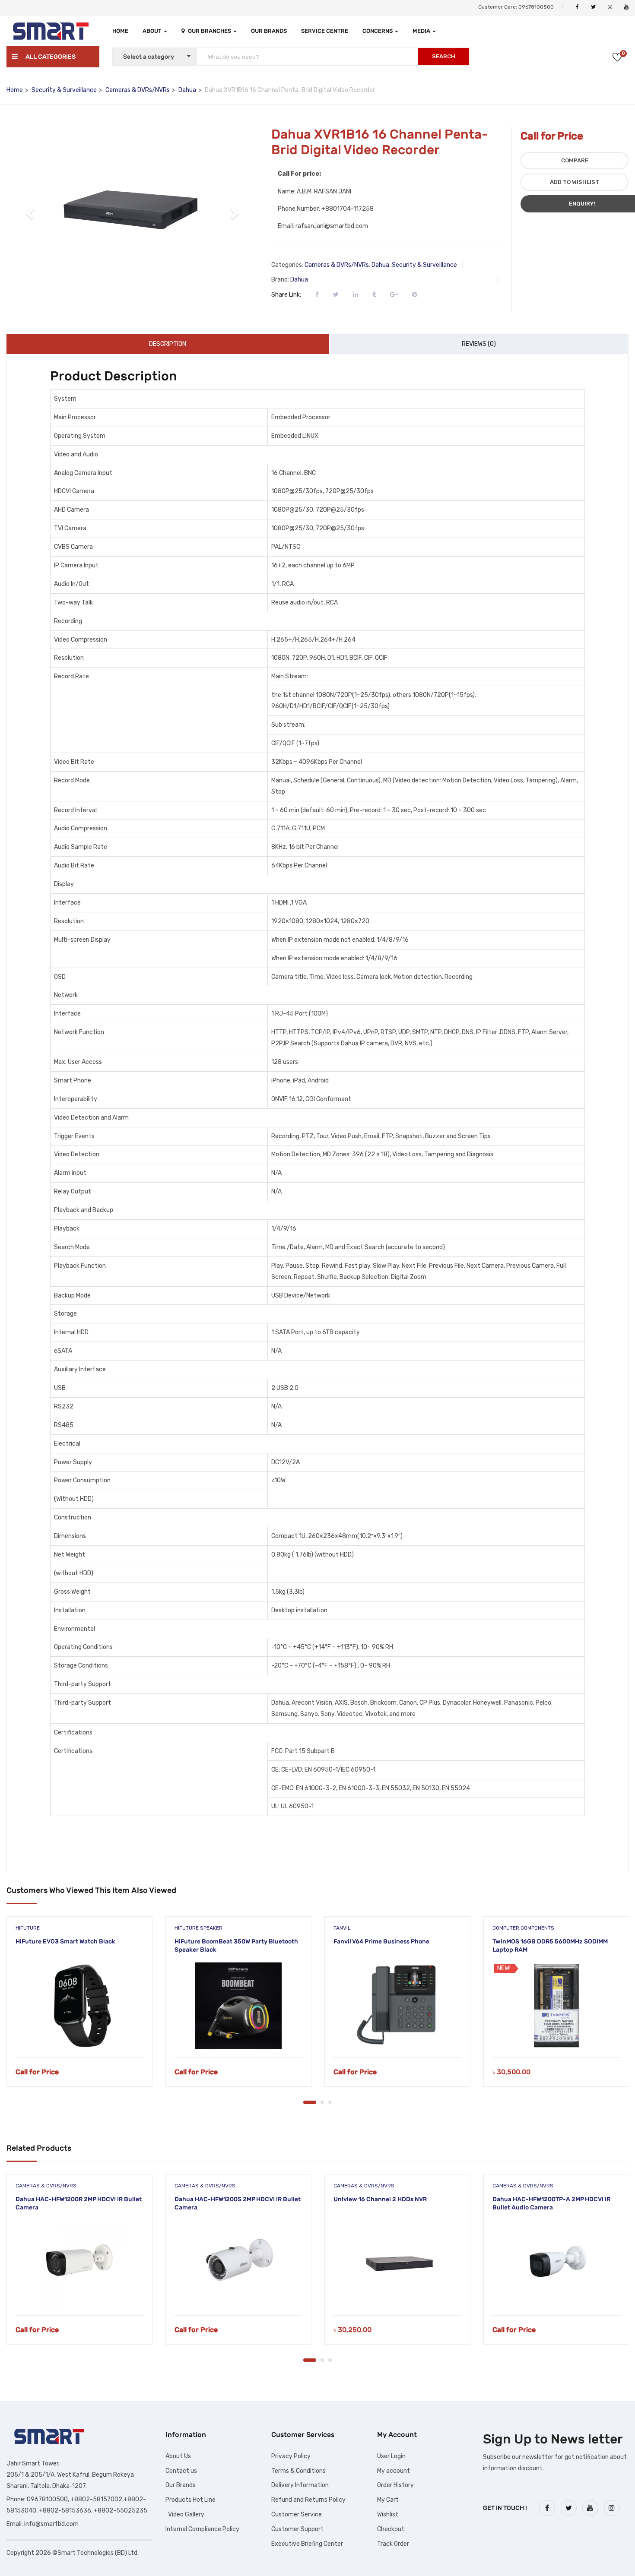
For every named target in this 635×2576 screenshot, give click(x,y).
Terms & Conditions (298, 2471)
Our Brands (269, 31)
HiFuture (28, 1928)
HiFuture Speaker (198, 1928)
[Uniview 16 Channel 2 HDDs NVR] (397, 2263)
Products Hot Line (190, 2500)
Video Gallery (185, 2514)
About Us (178, 2456)
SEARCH (444, 56)
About (153, 31)
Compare (575, 160)
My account (394, 2471)
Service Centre (325, 31)
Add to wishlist (575, 182)
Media (422, 31)
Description (168, 344)
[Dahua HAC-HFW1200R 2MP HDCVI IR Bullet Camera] (79, 2263)
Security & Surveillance (64, 90)
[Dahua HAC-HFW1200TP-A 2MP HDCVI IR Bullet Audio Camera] (556, 2263)
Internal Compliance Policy (202, 2529)
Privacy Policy (291, 2456)
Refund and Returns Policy (308, 2500)
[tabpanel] (79, 2008)
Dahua (187, 90)
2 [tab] (322, 2102)
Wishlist (388, 2514)
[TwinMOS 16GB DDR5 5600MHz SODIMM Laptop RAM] (556, 2006)
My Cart (388, 2500)
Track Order (393, 2544)
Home (120, 31)
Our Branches (210, 31)
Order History (395, 2485)
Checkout (391, 2529)
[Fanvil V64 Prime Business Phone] (397, 2006)
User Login (391, 2456)
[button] (31, 213)
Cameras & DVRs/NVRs (138, 90)
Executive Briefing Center (307, 2544)
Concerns (378, 31)
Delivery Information (300, 2485)
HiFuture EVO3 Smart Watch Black (65, 1941)
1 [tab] (310, 2102)
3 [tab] (330, 2102)
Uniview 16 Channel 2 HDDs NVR (380, 2199)
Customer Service (297, 2514)
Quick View (80, 2036)
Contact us (181, 2471)
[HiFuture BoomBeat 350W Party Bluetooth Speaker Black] (238, 2006)
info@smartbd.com (51, 2524)
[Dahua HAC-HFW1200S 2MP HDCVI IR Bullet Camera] (238, 2263)
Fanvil (342, 1928)
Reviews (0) (479, 344)
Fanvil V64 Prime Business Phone (381, 1941)
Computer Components (523, 1928)
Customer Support (297, 2529)
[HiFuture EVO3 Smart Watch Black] (79, 2006)
